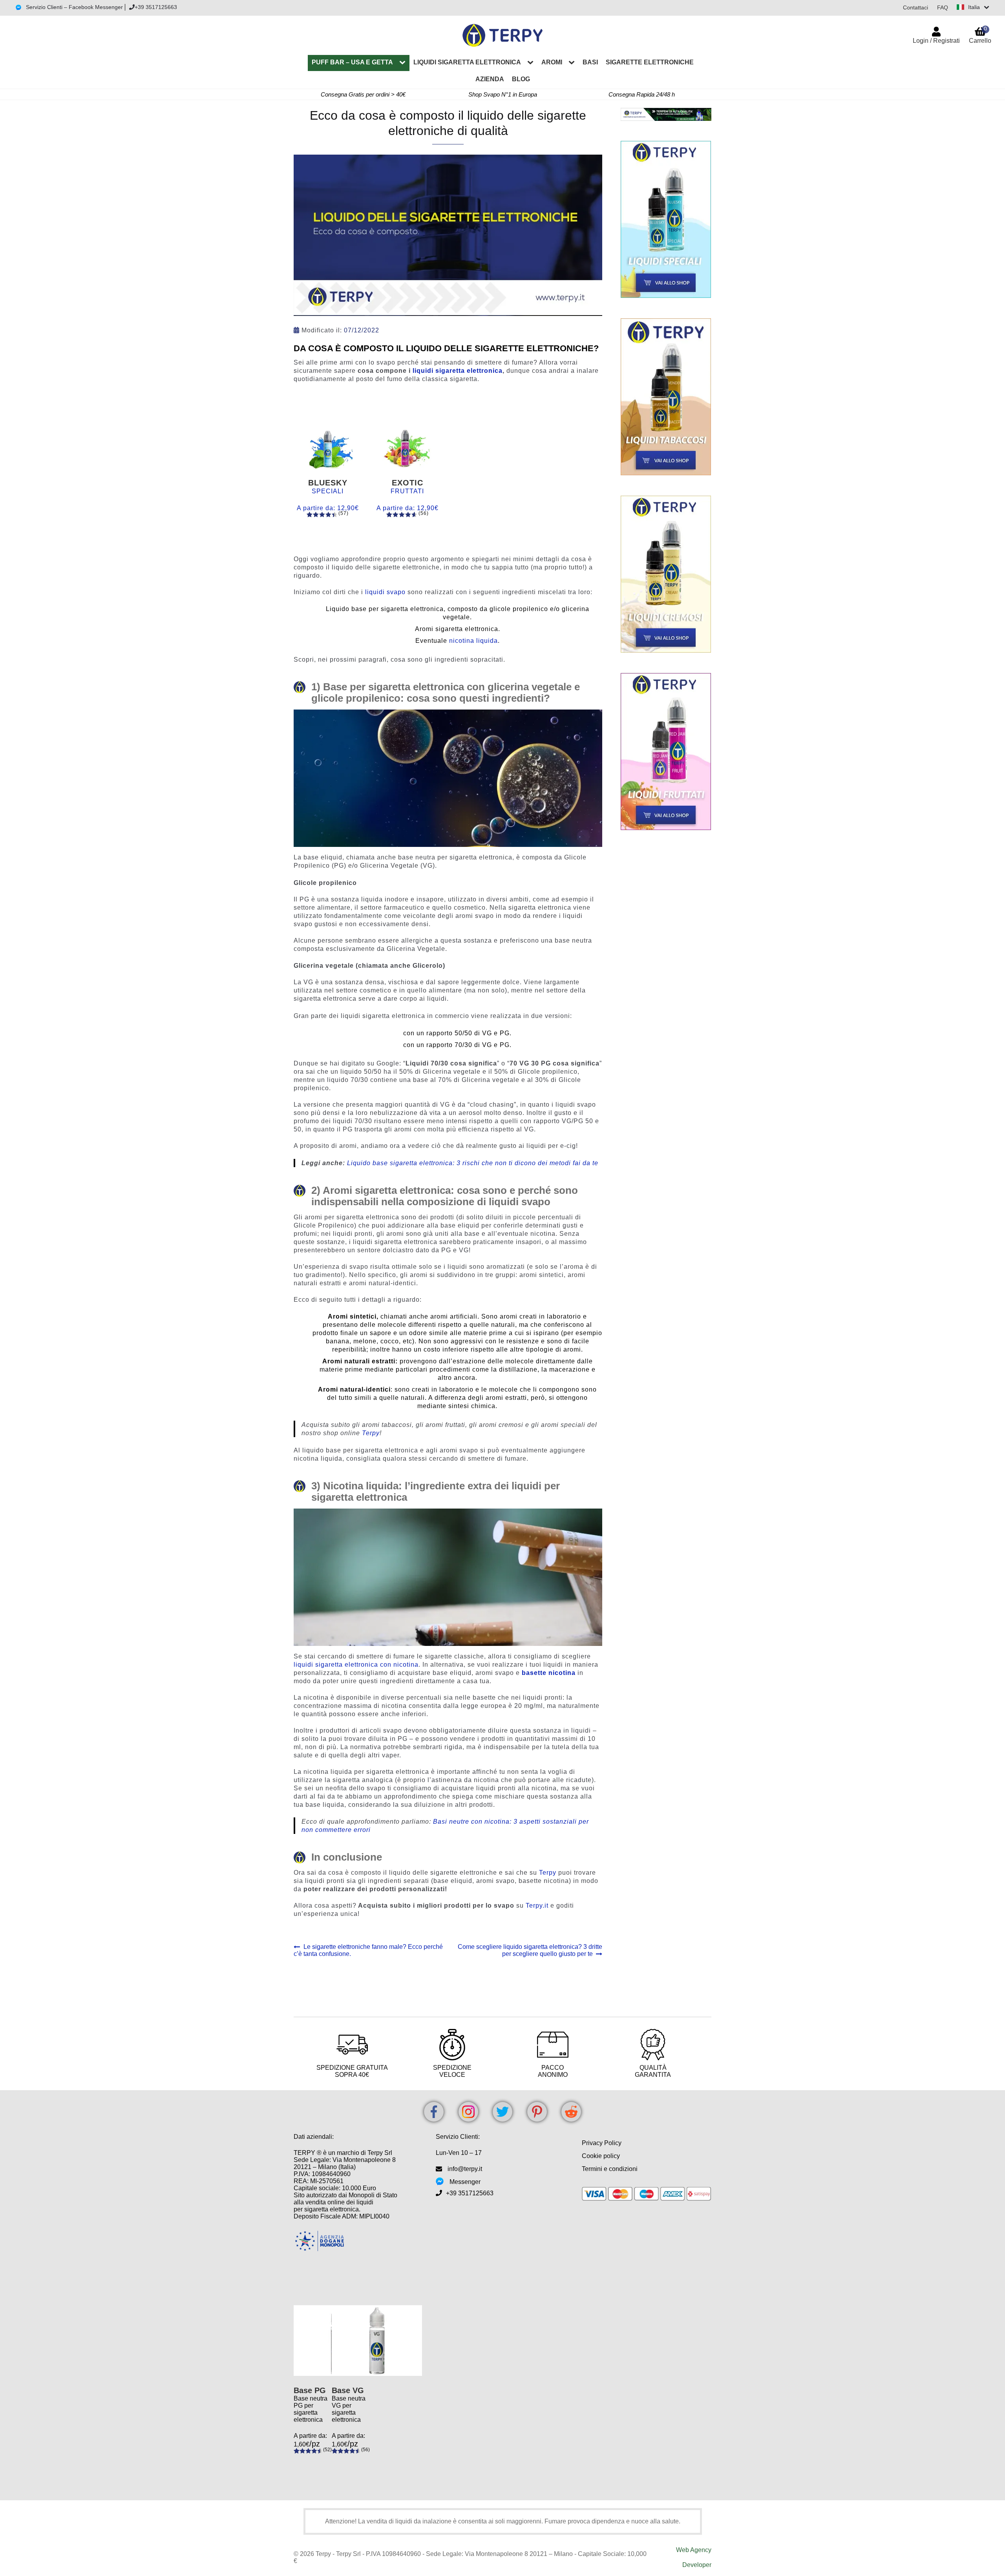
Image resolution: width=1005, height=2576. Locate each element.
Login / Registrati (936, 41)
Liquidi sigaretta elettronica (467, 62)
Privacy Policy (602, 2143)
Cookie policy (601, 2156)
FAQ (943, 7)
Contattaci (915, 7)
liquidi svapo (385, 592)
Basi (590, 62)
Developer (697, 2565)
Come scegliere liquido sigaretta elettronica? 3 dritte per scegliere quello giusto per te (530, 1950)
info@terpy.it (465, 2169)
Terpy (371, 1433)
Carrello (980, 35)
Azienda (490, 79)
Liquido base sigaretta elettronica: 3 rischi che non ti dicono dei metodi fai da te (473, 1163)
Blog (521, 79)
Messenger (465, 2182)
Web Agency (694, 2550)
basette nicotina (549, 1673)
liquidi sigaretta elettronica (458, 371)
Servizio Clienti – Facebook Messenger (74, 7)
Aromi (552, 62)
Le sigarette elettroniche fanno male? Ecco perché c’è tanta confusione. (368, 1950)
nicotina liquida (473, 641)
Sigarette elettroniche (650, 62)
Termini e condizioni (610, 2169)
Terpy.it (537, 1906)
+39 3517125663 (156, 7)
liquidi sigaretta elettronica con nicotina (356, 1665)
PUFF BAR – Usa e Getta (352, 62)
